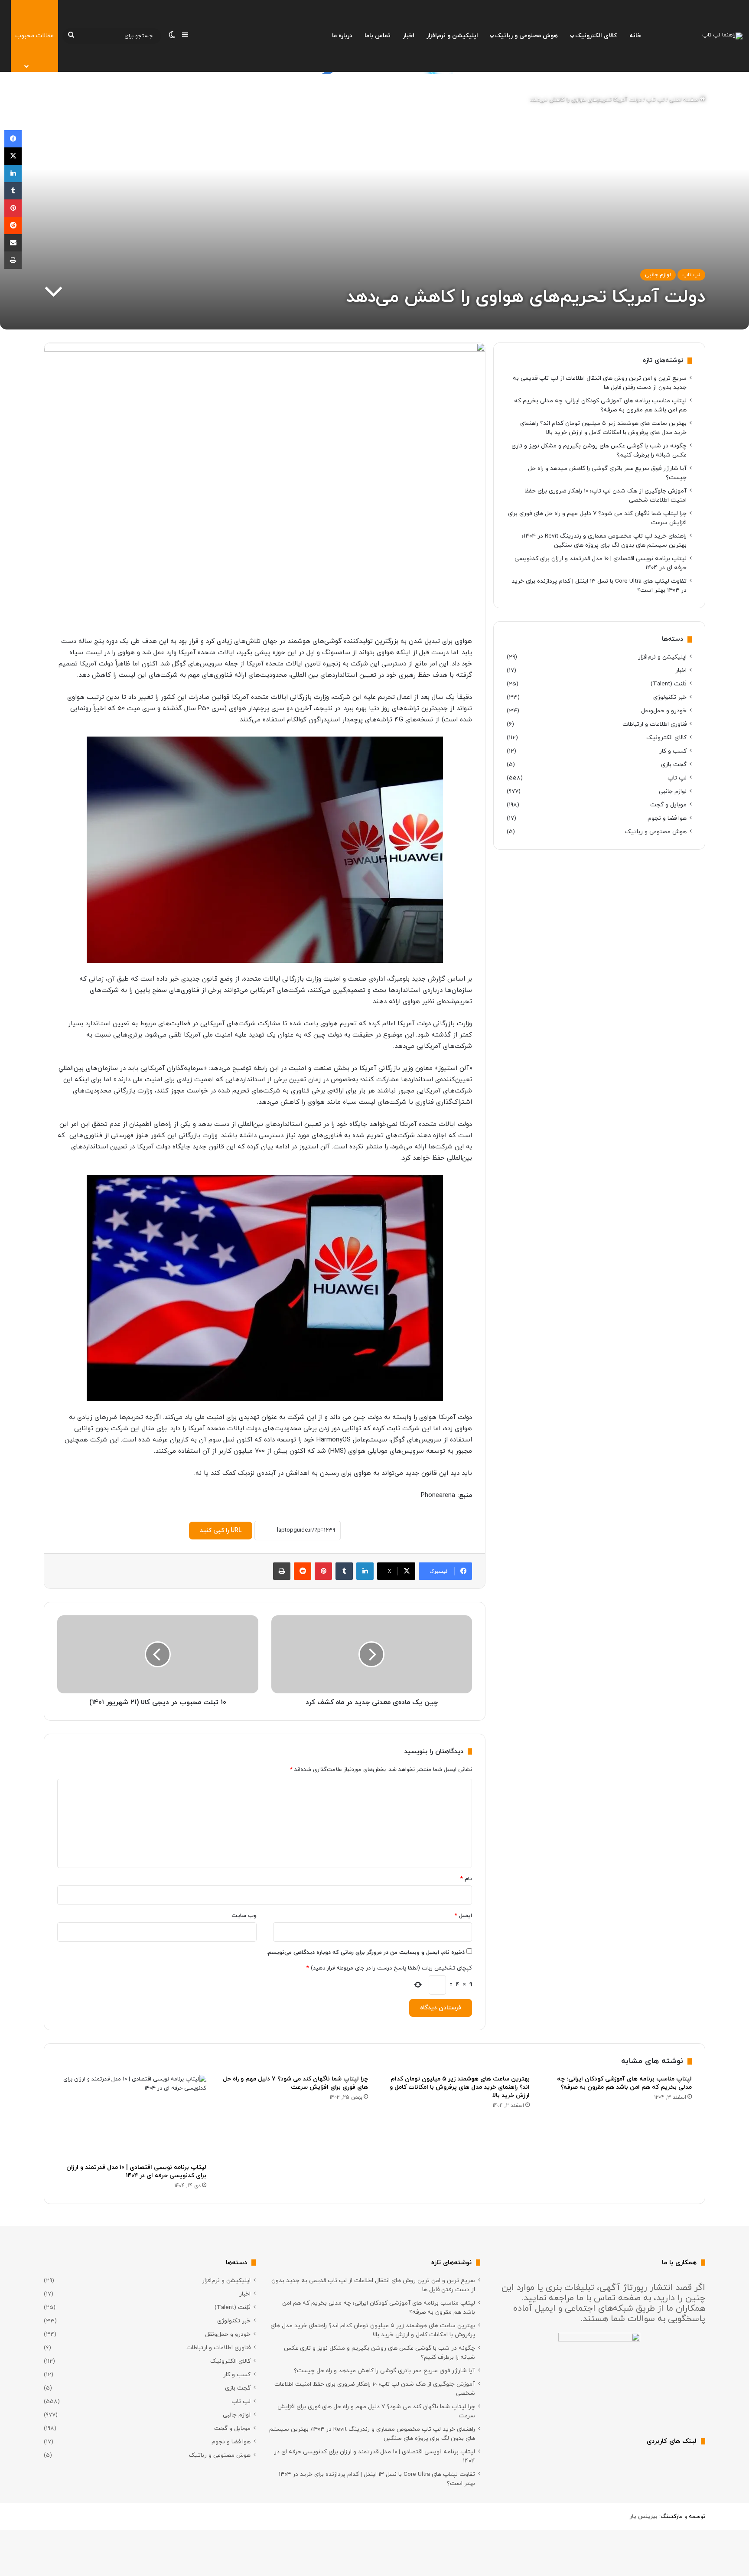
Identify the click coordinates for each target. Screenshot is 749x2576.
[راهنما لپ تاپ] (722, 36)
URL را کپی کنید (221, 1531)
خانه (635, 36)
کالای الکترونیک (596, 36)
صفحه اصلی (685, 100)
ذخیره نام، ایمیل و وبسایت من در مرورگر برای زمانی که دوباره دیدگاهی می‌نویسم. (366, 1953)
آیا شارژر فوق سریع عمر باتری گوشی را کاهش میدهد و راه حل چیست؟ (384, 2371)
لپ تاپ (655, 100)
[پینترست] (323, 1571)
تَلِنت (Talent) (669, 684)
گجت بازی (674, 765)
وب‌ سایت (244, 1916)
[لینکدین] (365, 1571)
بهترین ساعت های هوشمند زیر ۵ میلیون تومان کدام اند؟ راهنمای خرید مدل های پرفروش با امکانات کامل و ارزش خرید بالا (460, 2087)
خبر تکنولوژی (670, 697)
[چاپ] (282, 1571)
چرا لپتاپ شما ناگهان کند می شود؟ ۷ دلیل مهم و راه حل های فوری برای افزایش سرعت (295, 2083)
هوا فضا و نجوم (667, 818)
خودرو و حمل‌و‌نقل (664, 711)
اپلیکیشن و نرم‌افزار (452, 36)
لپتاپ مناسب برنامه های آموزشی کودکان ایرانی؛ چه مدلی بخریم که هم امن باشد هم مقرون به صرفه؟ (624, 2083)
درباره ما (342, 36)
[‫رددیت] (303, 1571)
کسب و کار (673, 751)
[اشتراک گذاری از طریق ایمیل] (13, 243)
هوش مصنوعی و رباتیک (526, 36)
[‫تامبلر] (344, 1571)
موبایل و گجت (668, 805)
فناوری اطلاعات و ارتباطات (655, 724)
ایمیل (463, 1916)
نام (466, 1879)
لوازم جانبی (658, 275)
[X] (13, 156)
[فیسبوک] (13, 139)
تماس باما (378, 36)
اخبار (409, 36)
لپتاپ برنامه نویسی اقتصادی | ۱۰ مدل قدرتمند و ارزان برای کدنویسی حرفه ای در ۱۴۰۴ (136, 2172)
